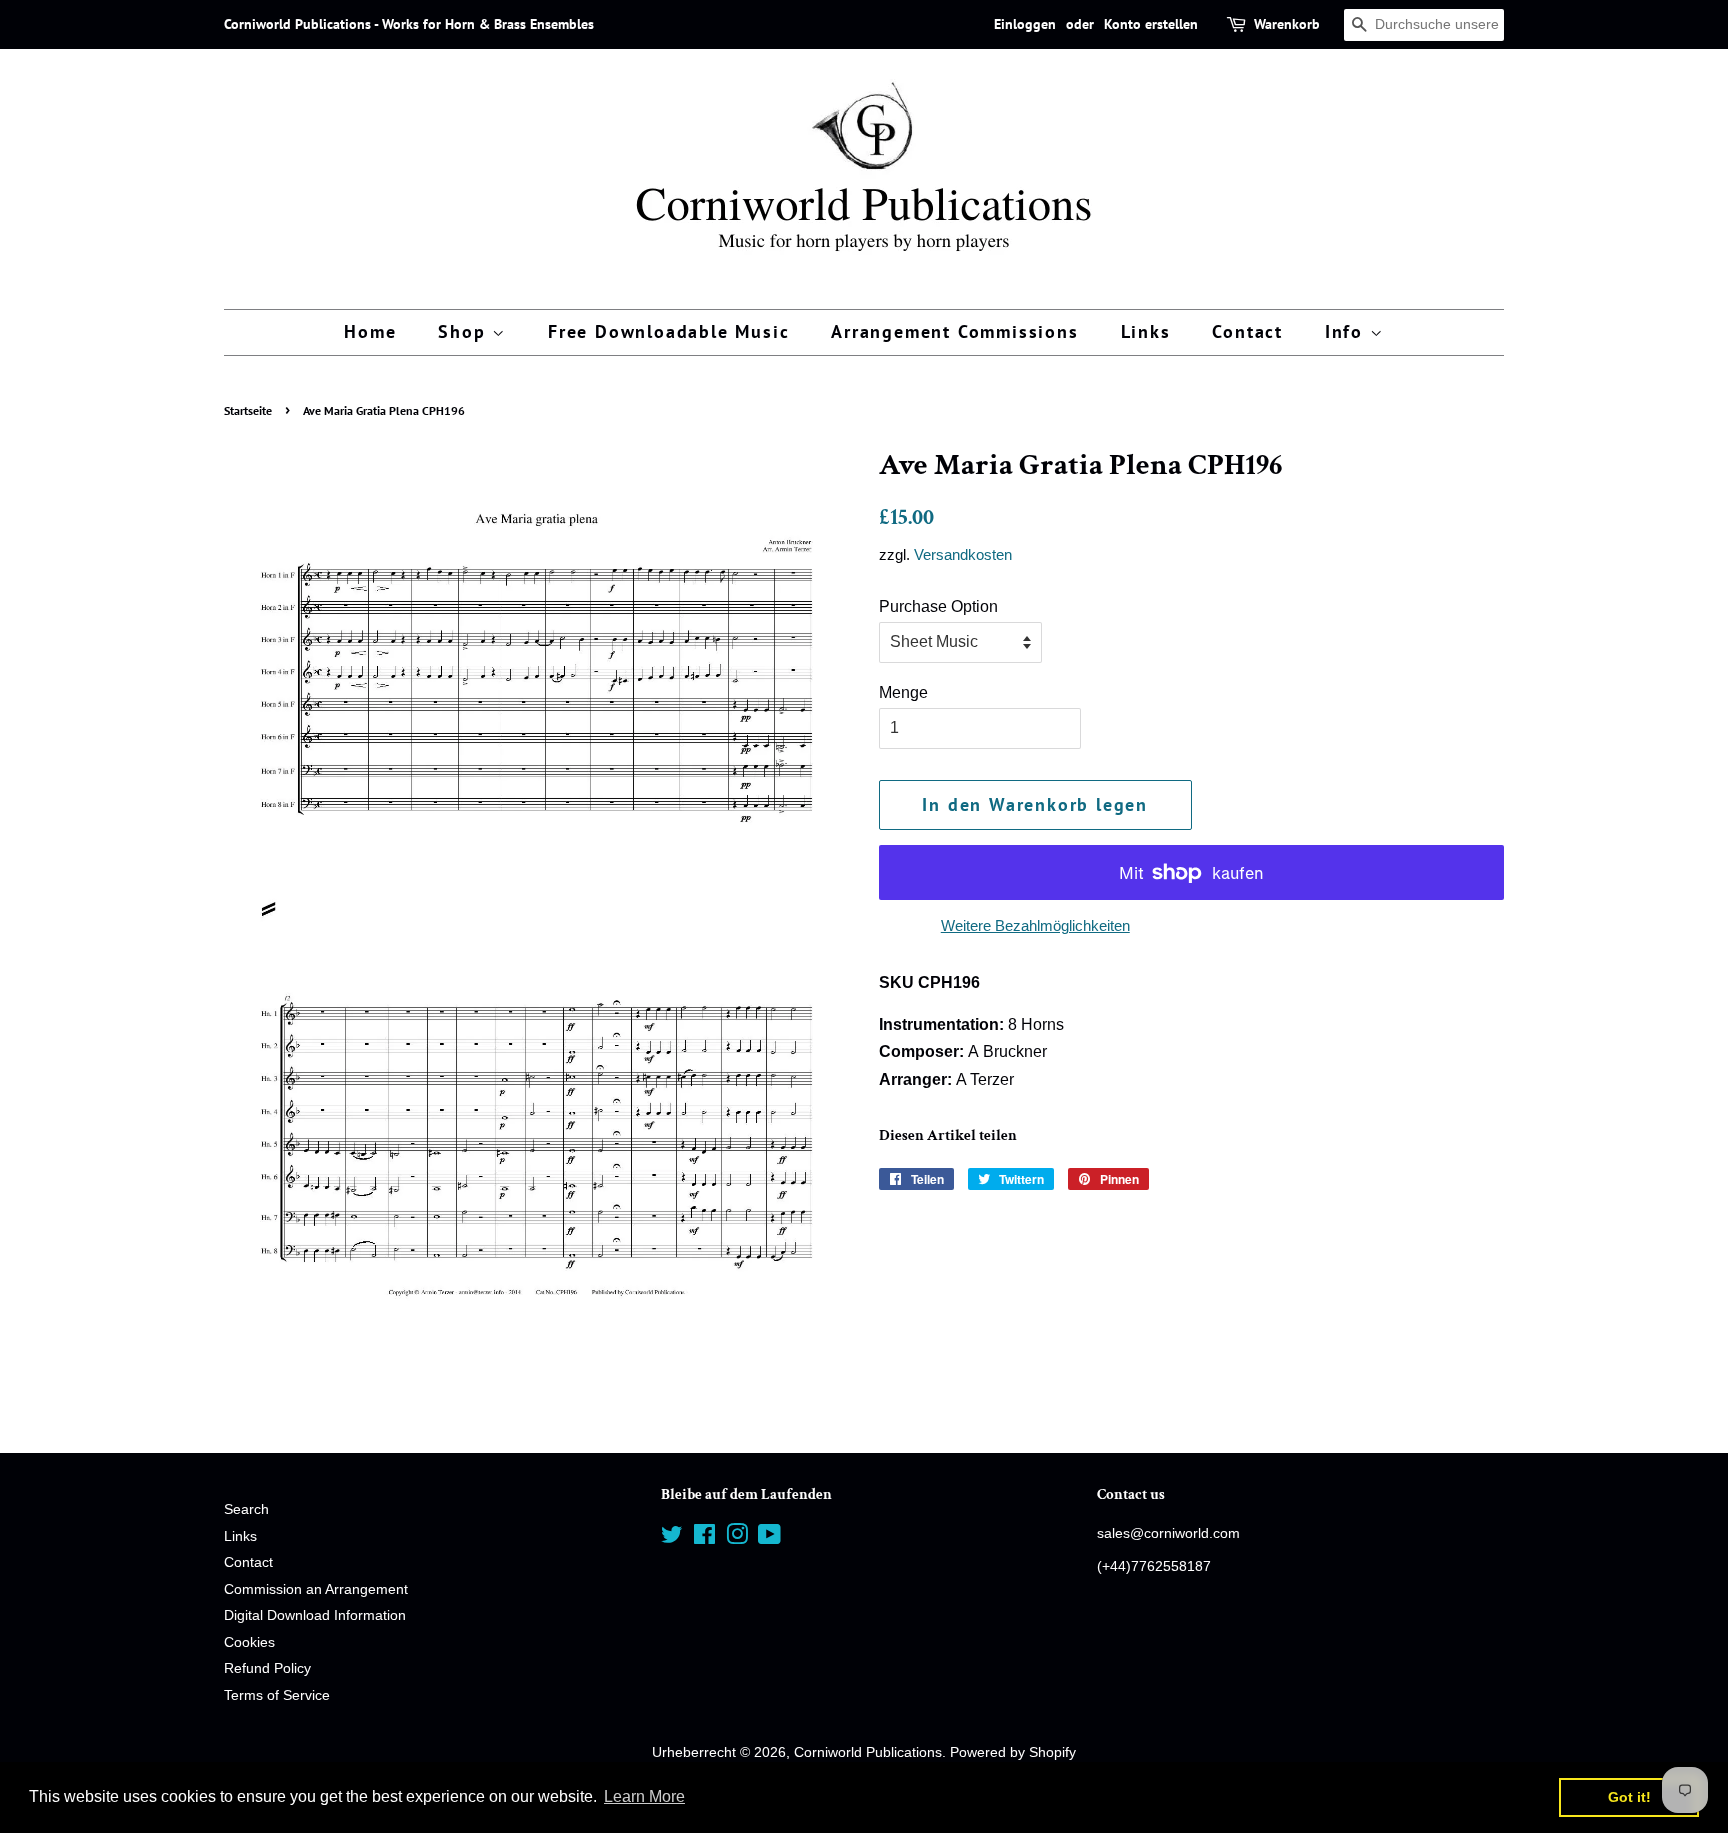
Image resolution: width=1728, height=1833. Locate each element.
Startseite (248, 410)
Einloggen (1025, 24)
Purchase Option (938, 606)
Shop (465, 331)
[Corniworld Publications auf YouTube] (769, 1538)
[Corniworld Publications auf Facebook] (704, 1538)
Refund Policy (267, 1668)
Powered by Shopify (1013, 1752)
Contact (1247, 331)
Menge (903, 692)
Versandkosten (963, 554)
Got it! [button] (1629, 1797)
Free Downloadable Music (668, 331)
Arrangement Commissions (954, 331)
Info (1347, 331)
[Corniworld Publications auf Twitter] (672, 1538)
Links (1146, 331)
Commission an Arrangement (316, 1589)
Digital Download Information (315, 1615)
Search (246, 1509)
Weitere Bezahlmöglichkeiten (1035, 925)
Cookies (249, 1642)
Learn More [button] (644, 1796)
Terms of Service (277, 1695)
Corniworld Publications (868, 1752)
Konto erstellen (1151, 24)
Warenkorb (1287, 24)
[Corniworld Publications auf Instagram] (737, 1538)
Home (370, 331)
